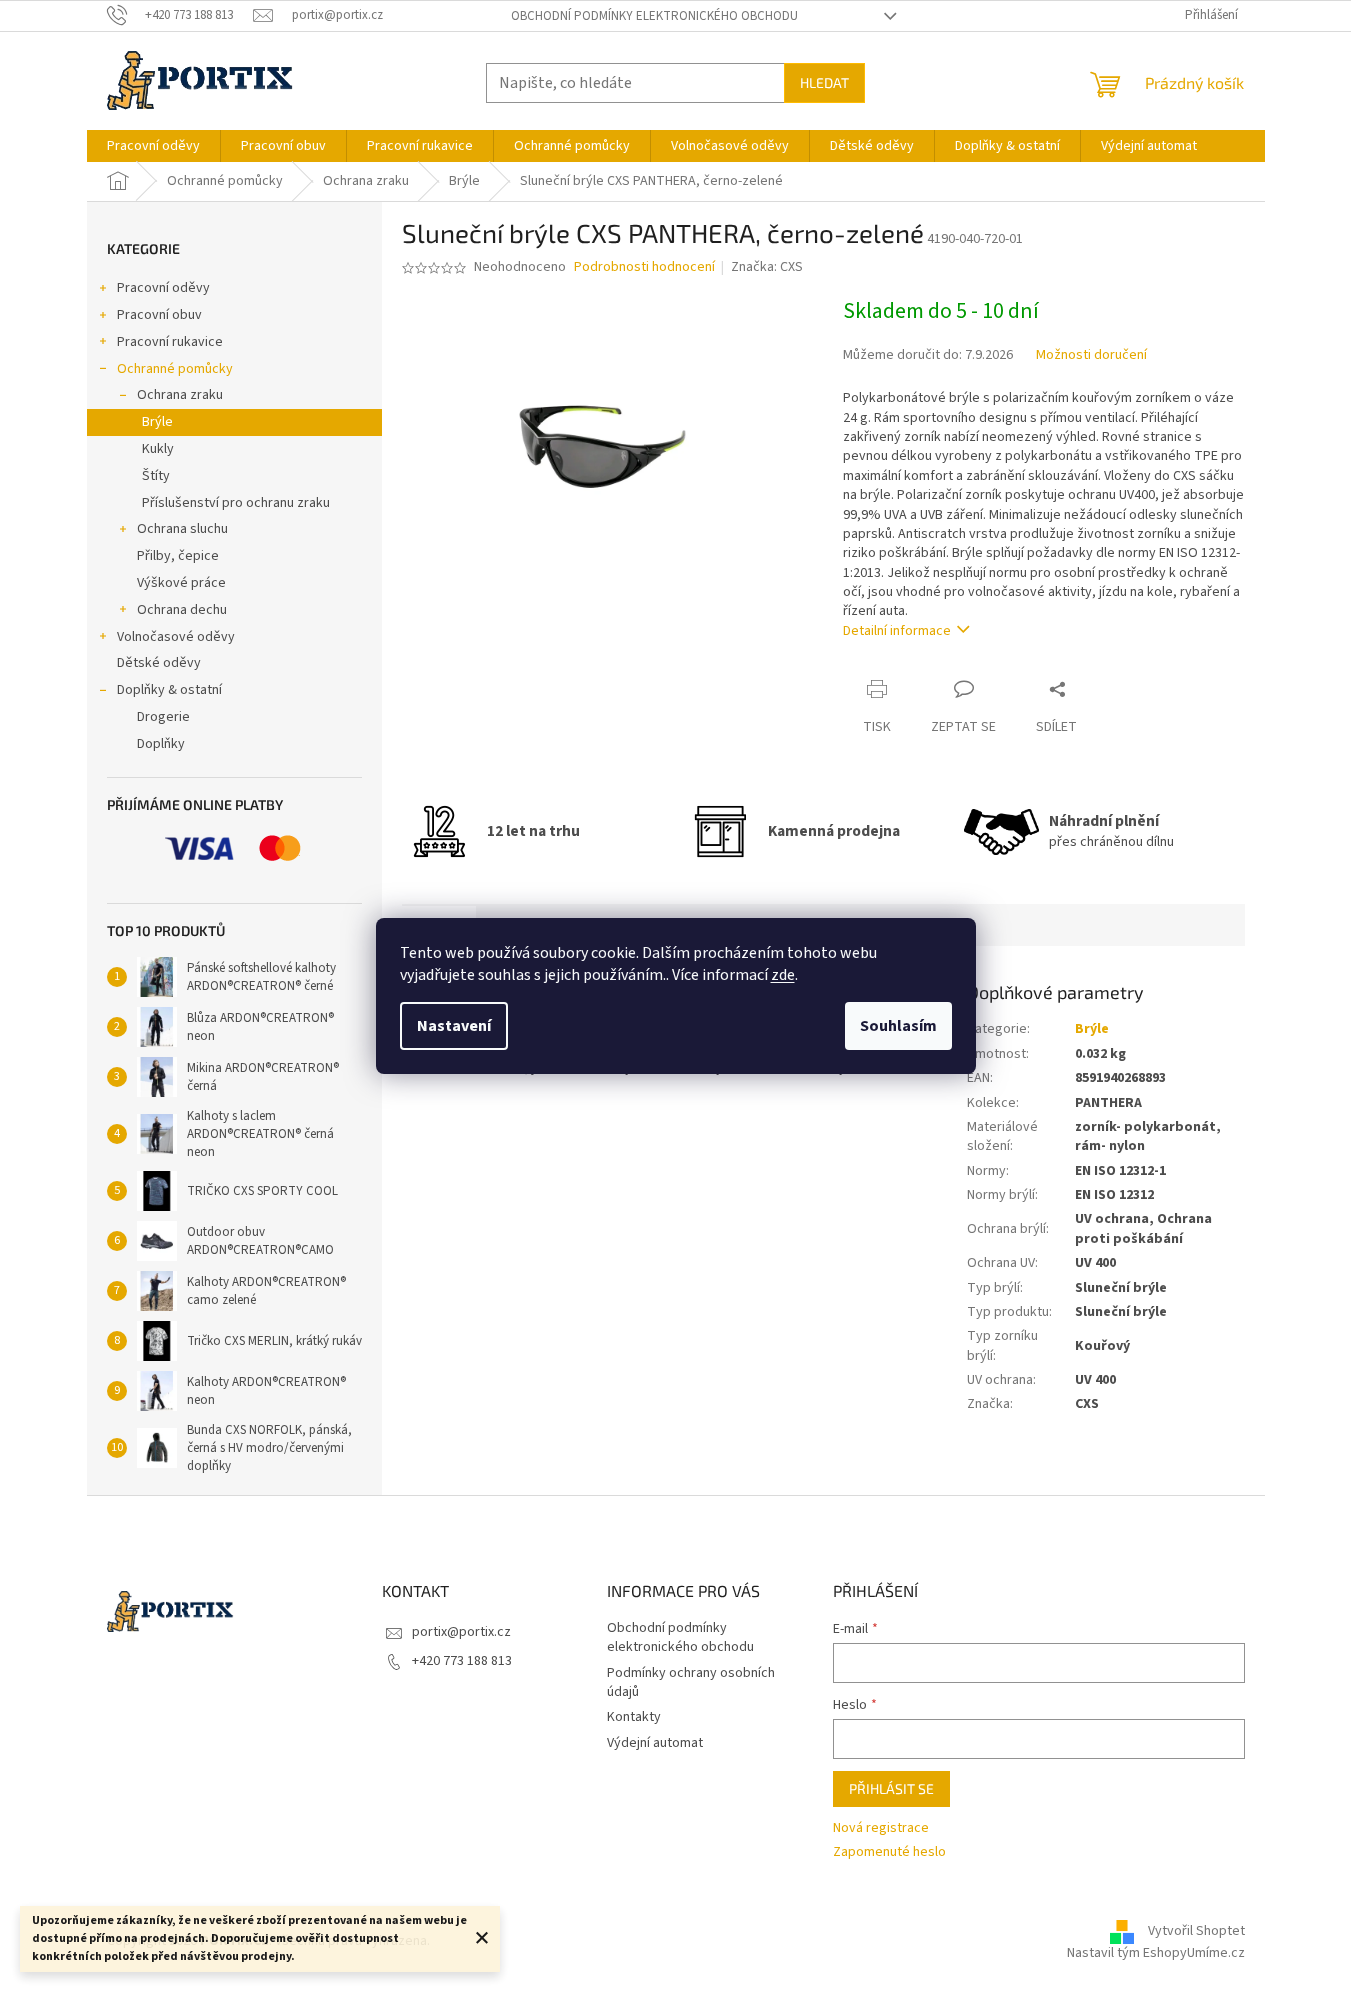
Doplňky (161, 744)
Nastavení (454, 1026)
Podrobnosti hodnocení (644, 267)
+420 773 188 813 (462, 1661)
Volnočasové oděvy (176, 637)
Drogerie (163, 717)
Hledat (824, 82)
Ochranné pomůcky (175, 369)
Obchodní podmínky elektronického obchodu (654, 16)
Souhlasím (898, 1026)
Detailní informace (897, 631)
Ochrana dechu (182, 610)
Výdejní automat (655, 1743)
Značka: (767, 267)
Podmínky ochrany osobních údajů (691, 1682)
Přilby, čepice (178, 556)
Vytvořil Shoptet (1196, 1931)
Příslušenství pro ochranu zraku (236, 503)
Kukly (158, 449)
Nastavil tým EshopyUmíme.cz (1156, 1953)
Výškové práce (181, 583)
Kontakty (634, 1717)
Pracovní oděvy (163, 288)
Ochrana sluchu (182, 529)
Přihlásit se (891, 1788)
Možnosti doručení (1091, 355)
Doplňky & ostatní (169, 690)
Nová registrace (881, 1828)
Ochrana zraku (180, 395)
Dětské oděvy (159, 663)
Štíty (156, 476)
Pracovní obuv (159, 315)
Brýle (157, 422)
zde (783, 975)
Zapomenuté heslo (889, 1852)
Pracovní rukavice (170, 342)
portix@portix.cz (461, 1632)
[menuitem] (153, 146)
